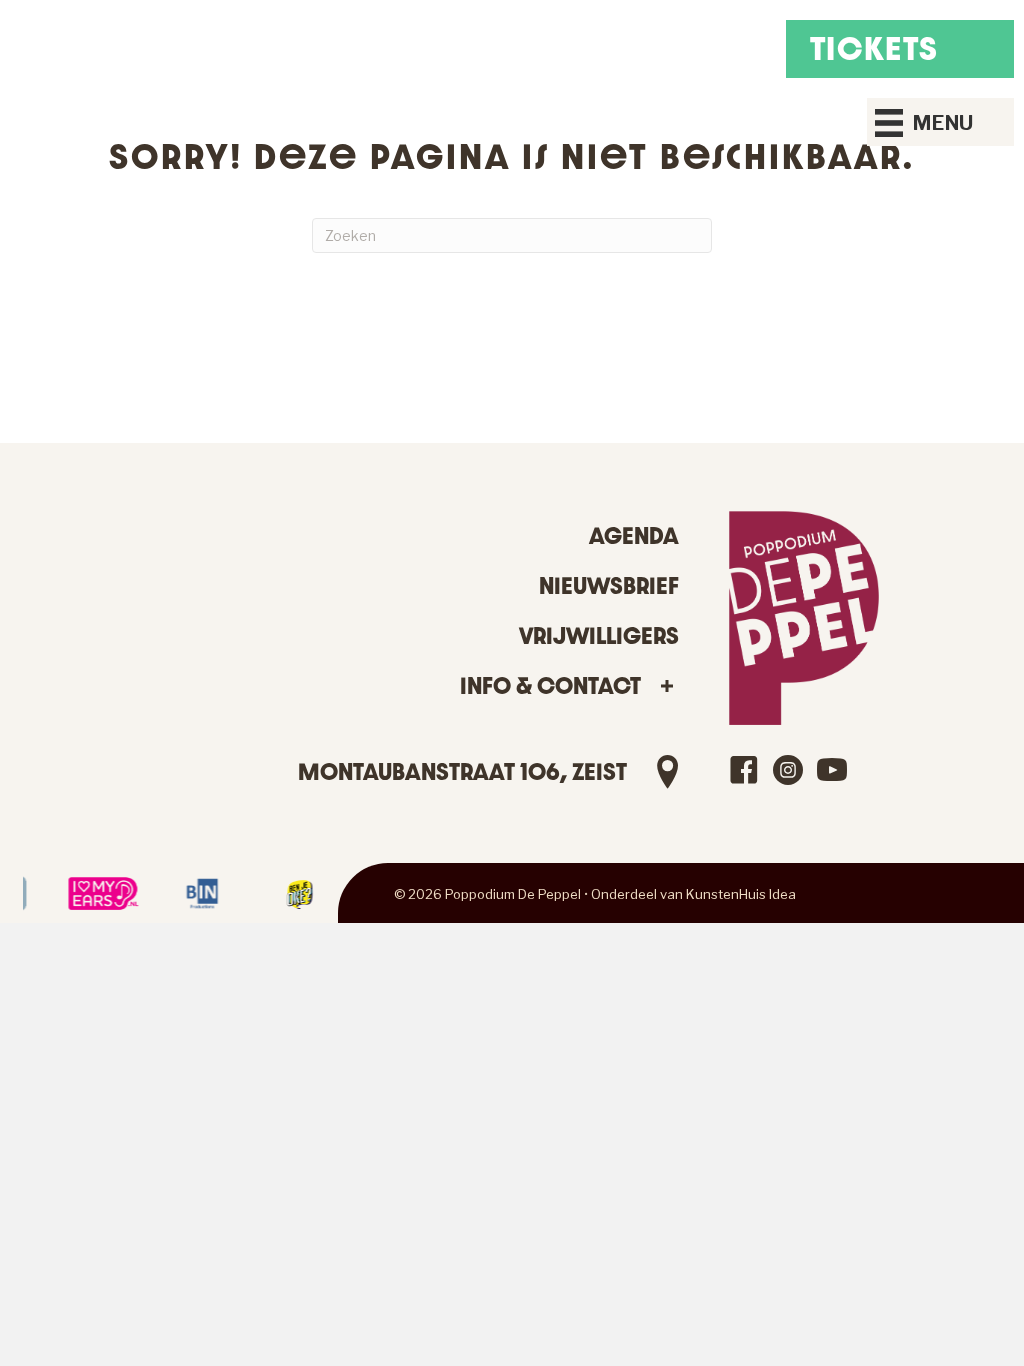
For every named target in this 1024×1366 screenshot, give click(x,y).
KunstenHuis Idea (741, 894)
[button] (667, 686)
